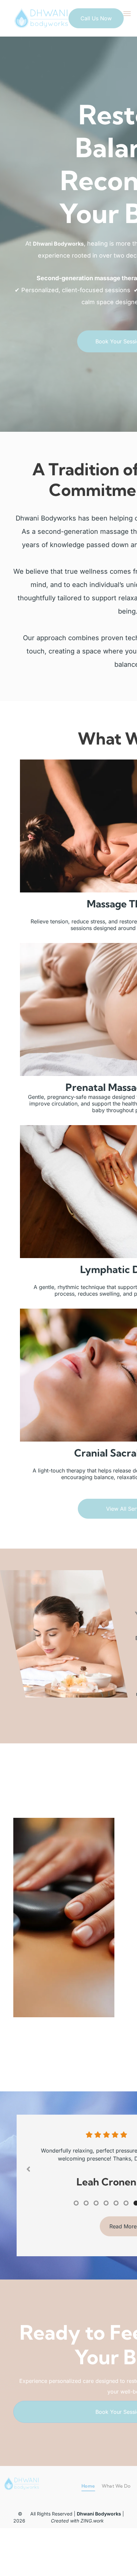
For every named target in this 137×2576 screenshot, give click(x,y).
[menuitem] (88, 2526)
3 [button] (96, 2243)
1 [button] (76, 2243)
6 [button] (126, 2243)
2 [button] (86, 2243)
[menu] (127, 14)
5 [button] (116, 2243)
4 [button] (106, 2243)
